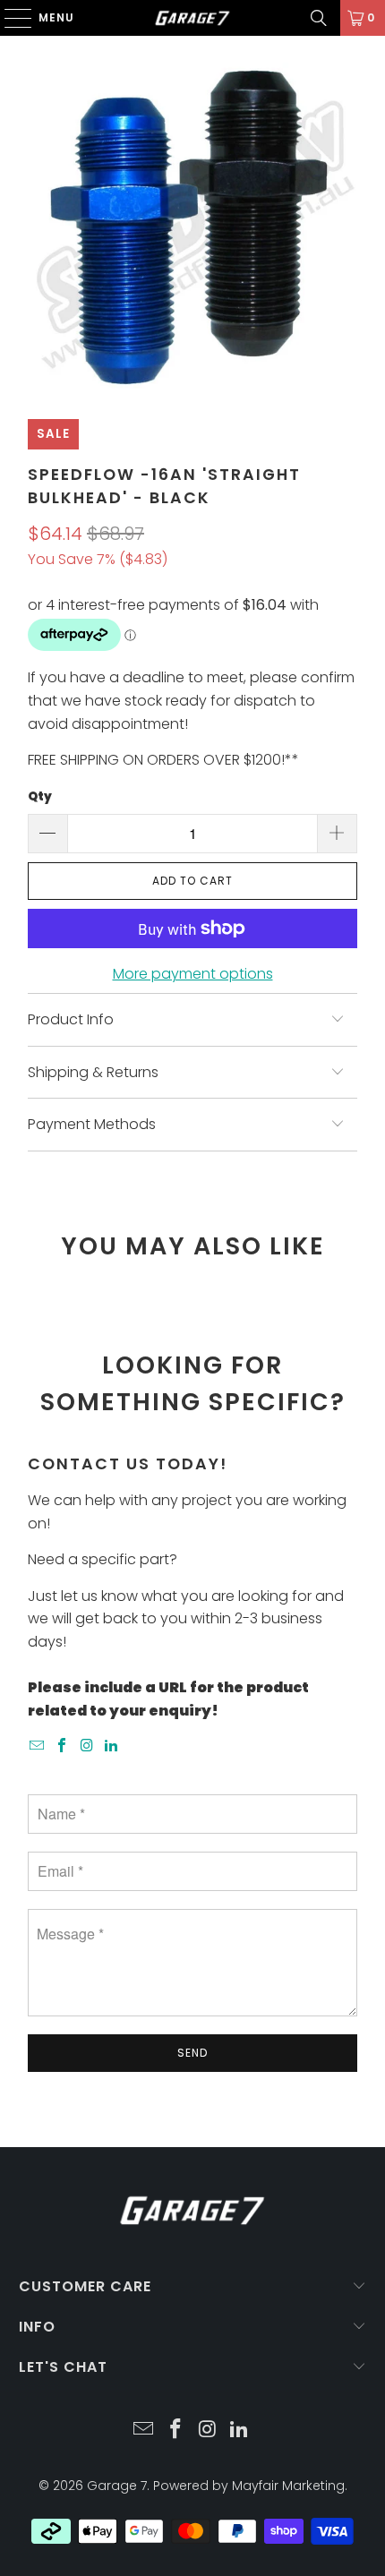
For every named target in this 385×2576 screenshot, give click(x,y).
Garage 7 (117, 2486)
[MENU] (9, 18)
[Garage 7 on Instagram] (87, 1746)
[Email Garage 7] (38, 1746)
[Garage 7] (193, 18)
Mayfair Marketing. (290, 2486)
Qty (40, 796)
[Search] (319, 18)
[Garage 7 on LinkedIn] (112, 1746)
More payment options (193, 974)
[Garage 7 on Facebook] (63, 1746)
